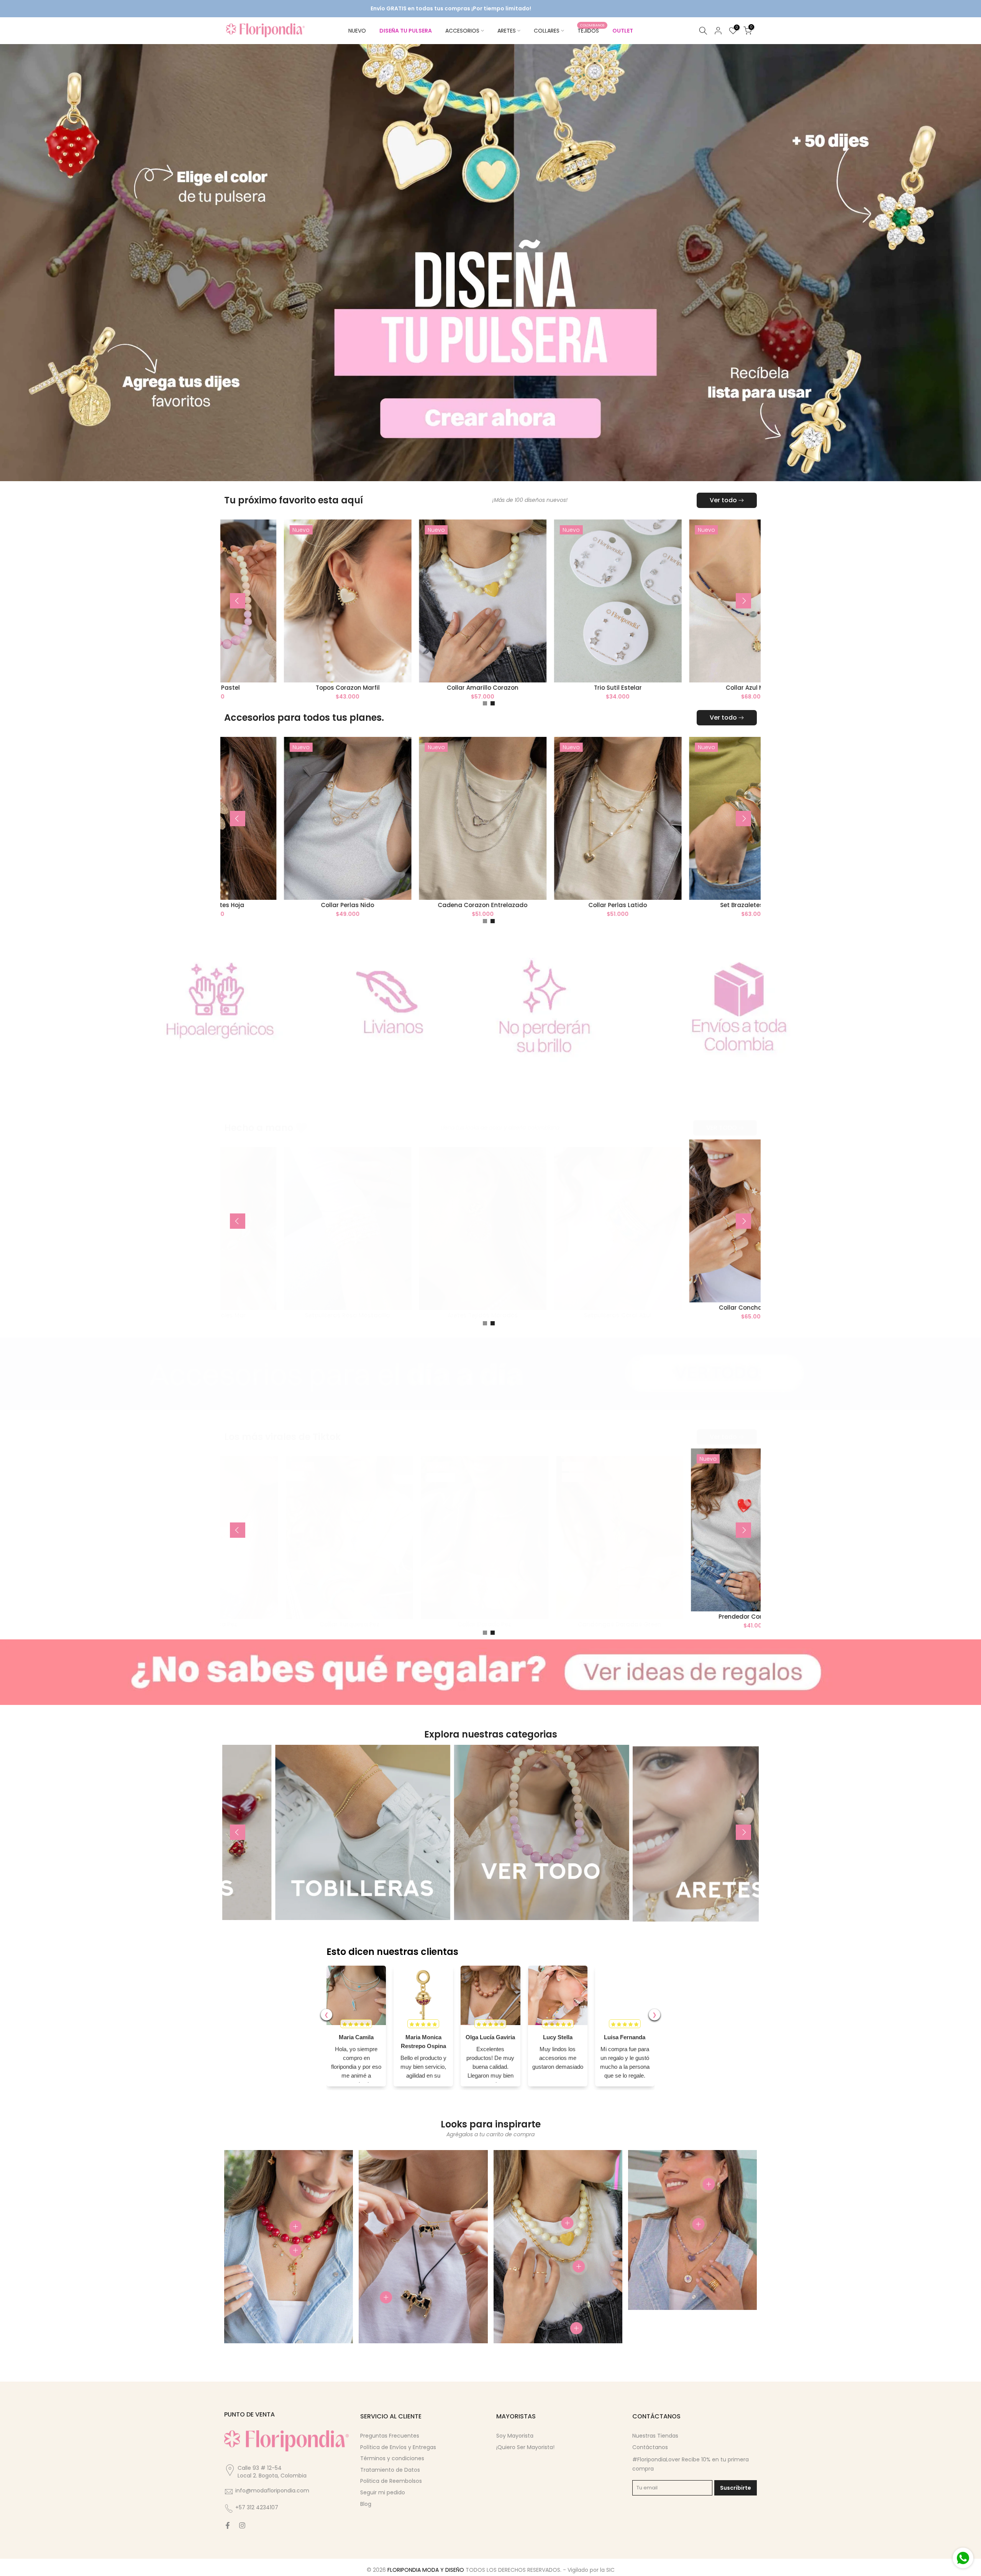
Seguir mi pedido (383, 2491)
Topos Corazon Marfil (275, 685)
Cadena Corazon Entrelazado (410, 903)
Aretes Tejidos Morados (410, 1313)
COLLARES (547, 31)
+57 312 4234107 (257, 2506)
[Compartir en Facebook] (228, 2523)
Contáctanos (650, 2445)
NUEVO (357, 31)
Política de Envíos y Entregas (398, 2445)
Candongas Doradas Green (545, 1622)
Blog (366, 2502)
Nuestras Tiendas (655, 2434)
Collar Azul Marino (680, 685)
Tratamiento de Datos (390, 2468)
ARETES (507, 31)
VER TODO (722, 1126)
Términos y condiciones (392, 2456)
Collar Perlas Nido (275, 903)
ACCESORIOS (462, 31)
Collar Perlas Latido (545, 903)
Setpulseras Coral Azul (545, 1313)
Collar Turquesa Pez (275, 1622)
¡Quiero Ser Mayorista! (525, 2445)
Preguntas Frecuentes (390, 2434)
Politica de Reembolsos (391, 2479)
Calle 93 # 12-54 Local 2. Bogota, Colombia (272, 2470)
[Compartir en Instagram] (242, 2523)
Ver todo (723, 498)
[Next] (743, 599)
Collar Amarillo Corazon (410, 685)
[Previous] (238, 599)
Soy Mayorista (515, 2434)
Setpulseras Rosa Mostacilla (275, 1313)
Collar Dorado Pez (410, 1622)
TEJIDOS (591, 30)
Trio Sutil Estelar (545, 685)
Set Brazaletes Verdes (681, 903)
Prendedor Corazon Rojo (680, 1615)
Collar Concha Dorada (680, 1306)
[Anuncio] (295, 9)
